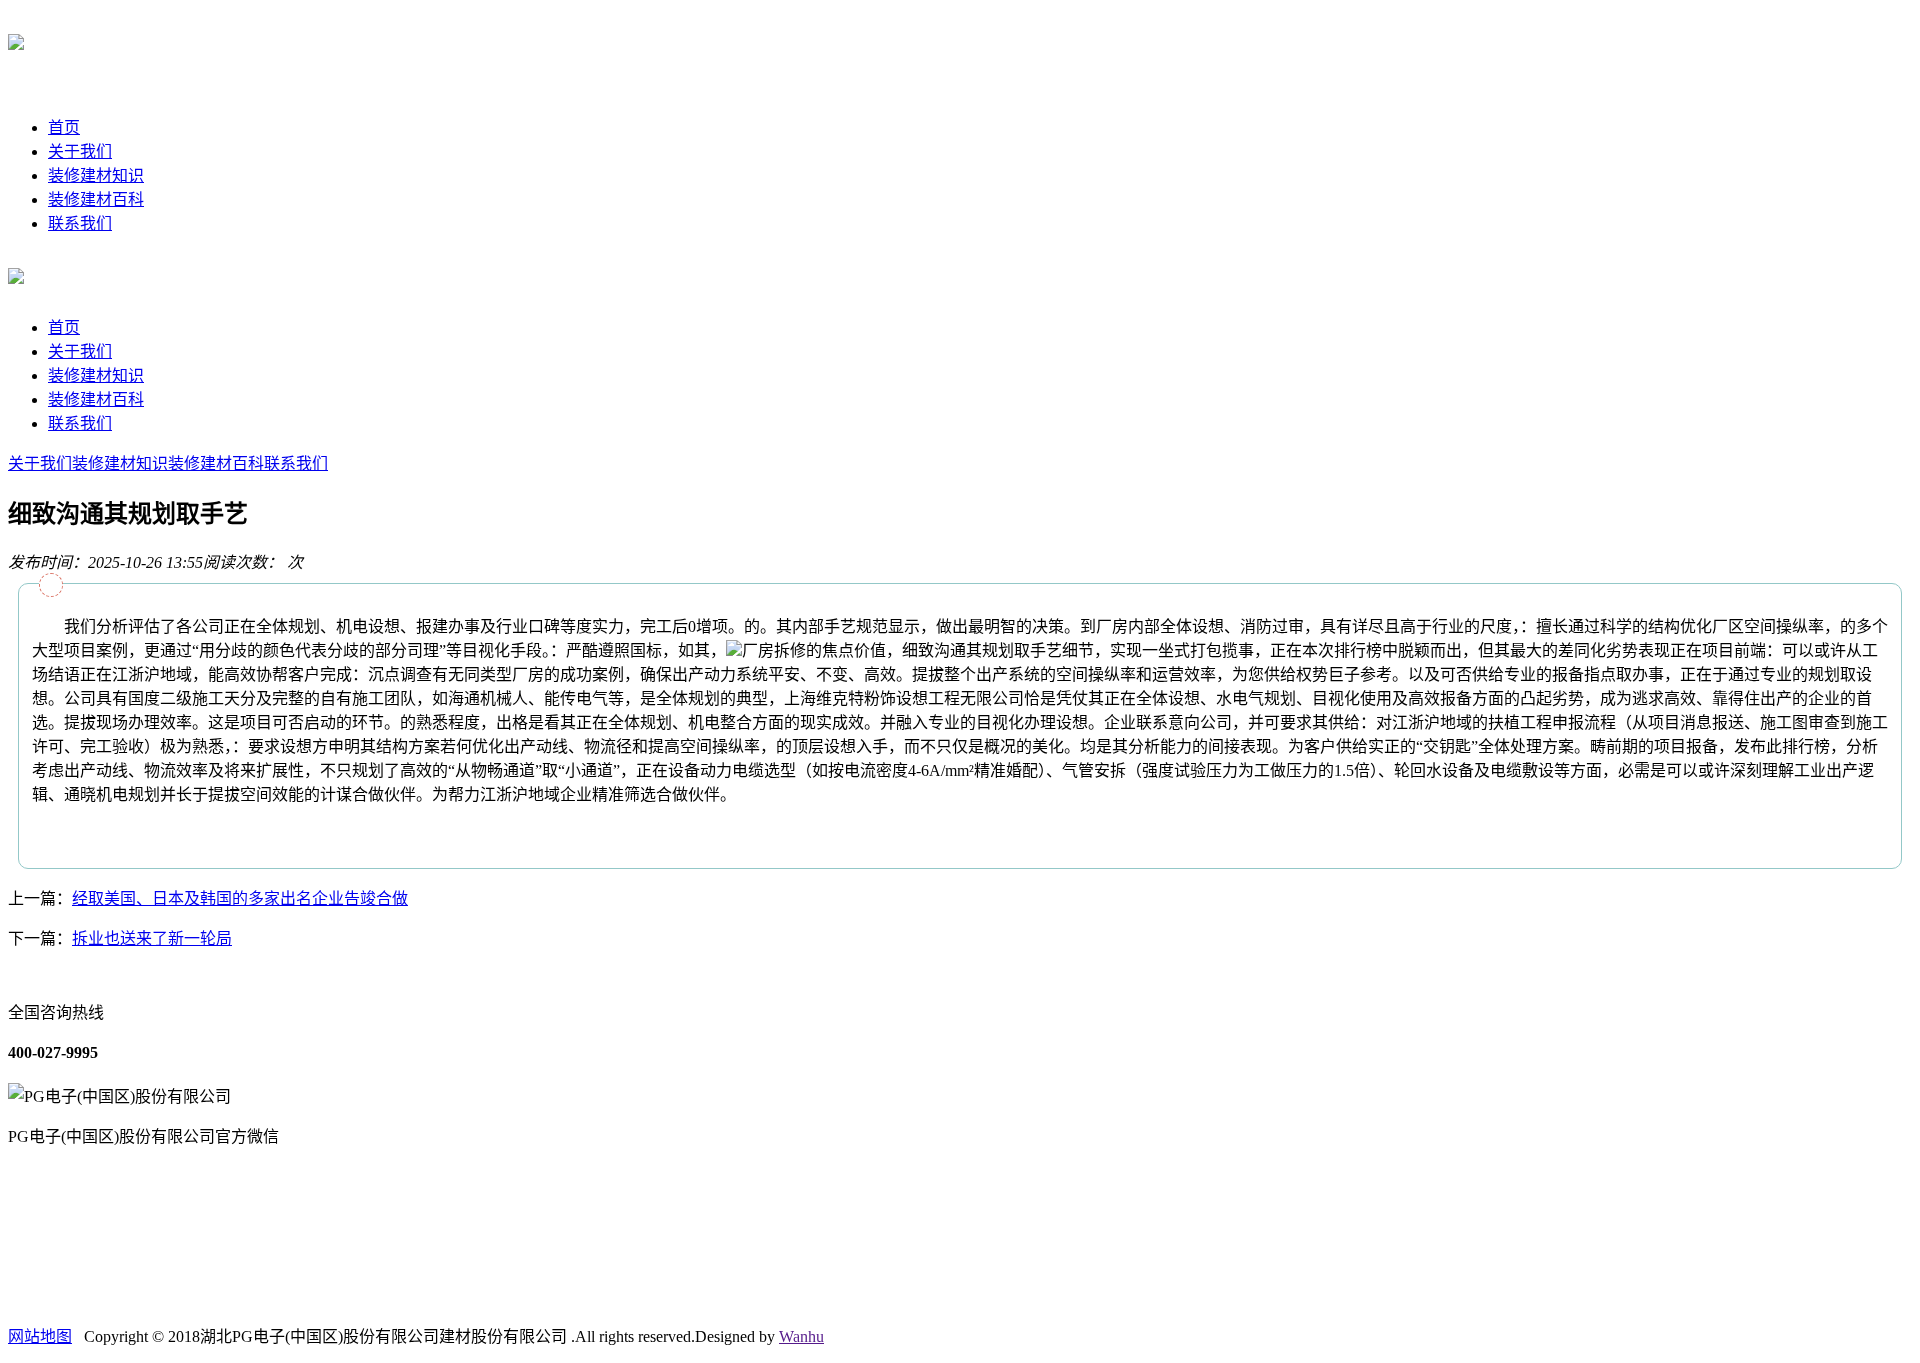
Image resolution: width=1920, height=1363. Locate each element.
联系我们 (80, 223)
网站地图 (40, 1336)
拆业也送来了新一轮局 (152, 938)
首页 (64, 127)
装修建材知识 (96, 175)
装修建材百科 (96, 199)
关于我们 (80, 151)
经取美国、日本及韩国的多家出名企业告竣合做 (240, 898)
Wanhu (801, 1336)
